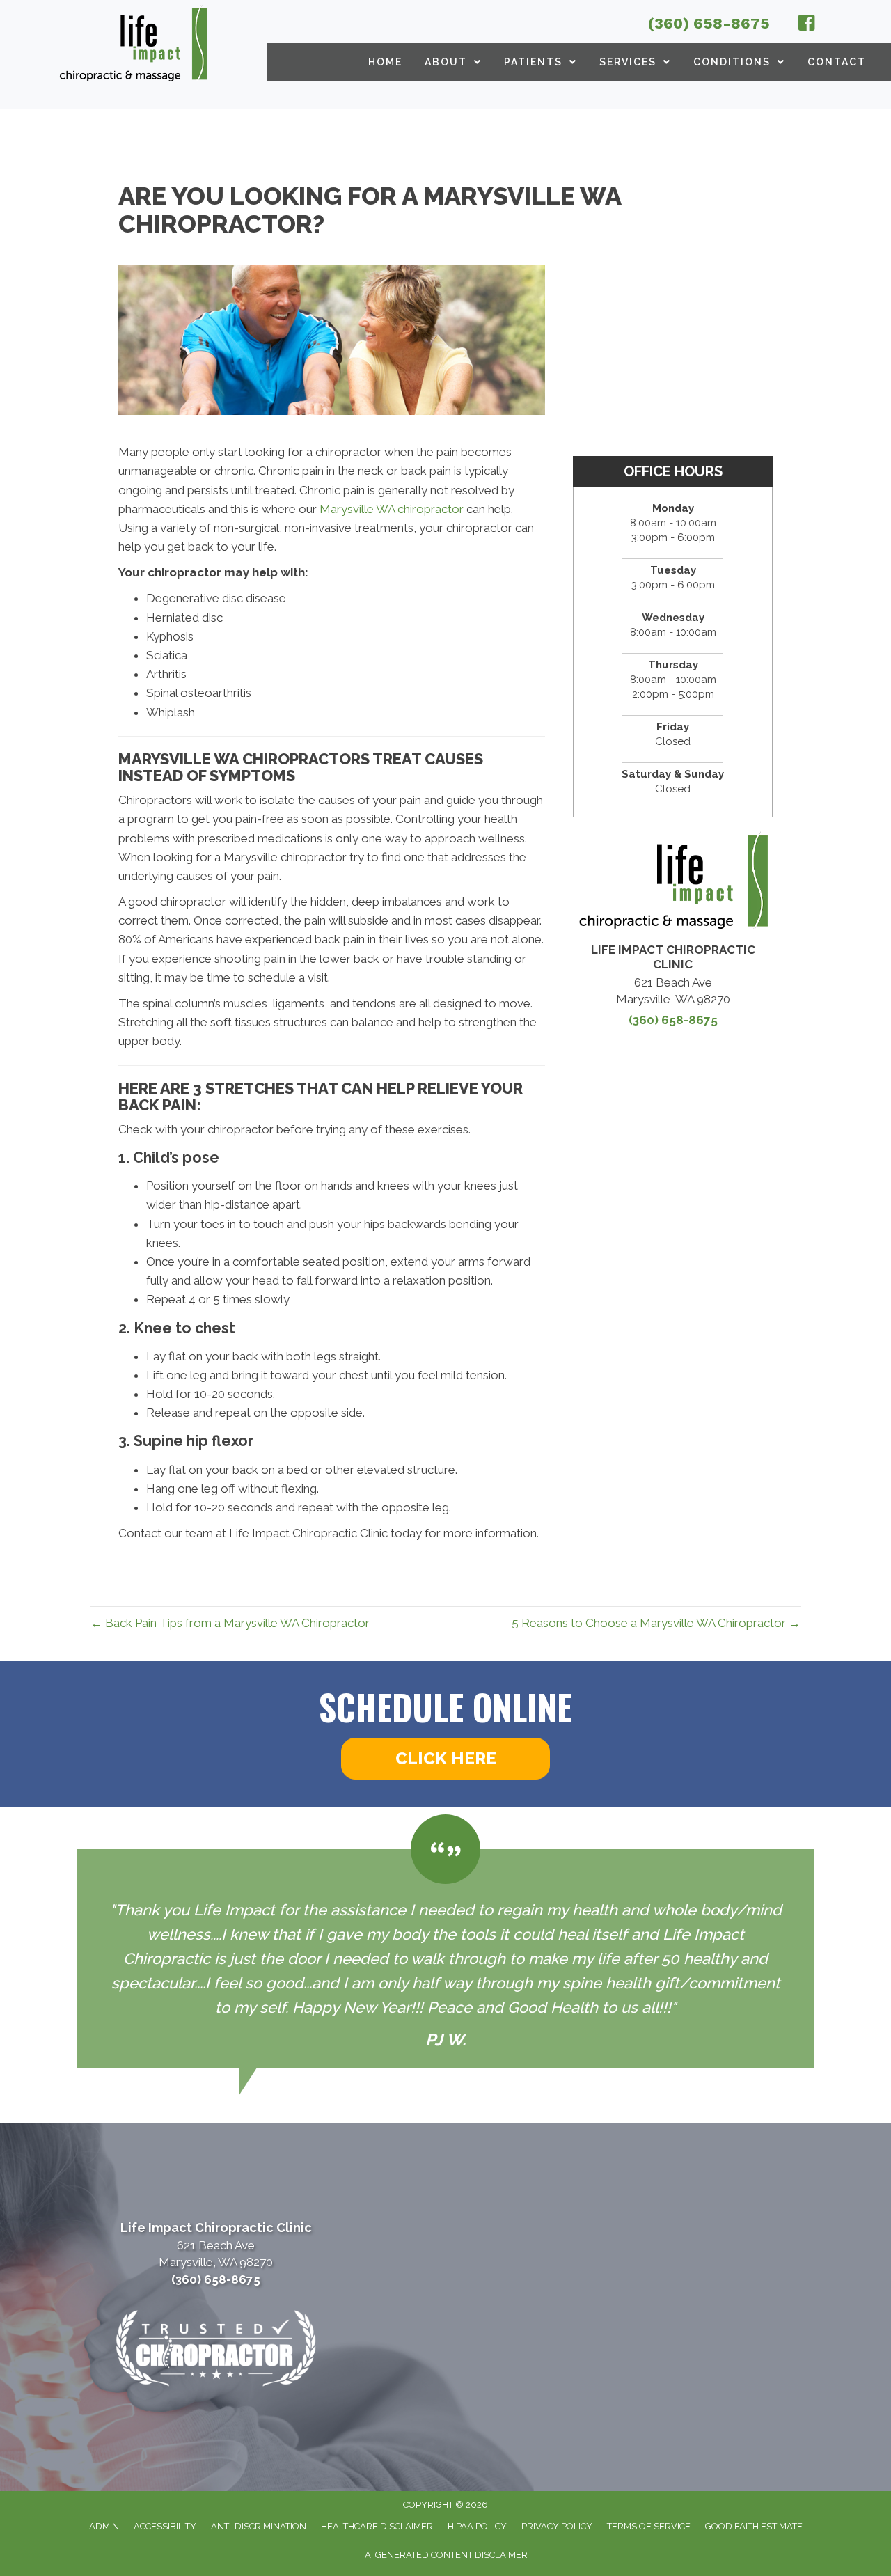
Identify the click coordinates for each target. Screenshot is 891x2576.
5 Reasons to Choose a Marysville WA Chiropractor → (656, 1623)
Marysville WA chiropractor (392, 509)
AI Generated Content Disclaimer (446, 2555)
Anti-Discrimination (259, 2526)
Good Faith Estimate (754, 2526)
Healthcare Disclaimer (377, 2526)
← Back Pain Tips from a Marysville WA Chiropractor (230, 1623)
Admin (104, 2526)
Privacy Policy (557, 2526)
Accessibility (165, 2526)
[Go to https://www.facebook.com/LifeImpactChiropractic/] (807, 25)
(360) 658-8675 (709, 23)
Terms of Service (649, 2526)
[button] (445, 1759)
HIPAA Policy (477, 2526)
